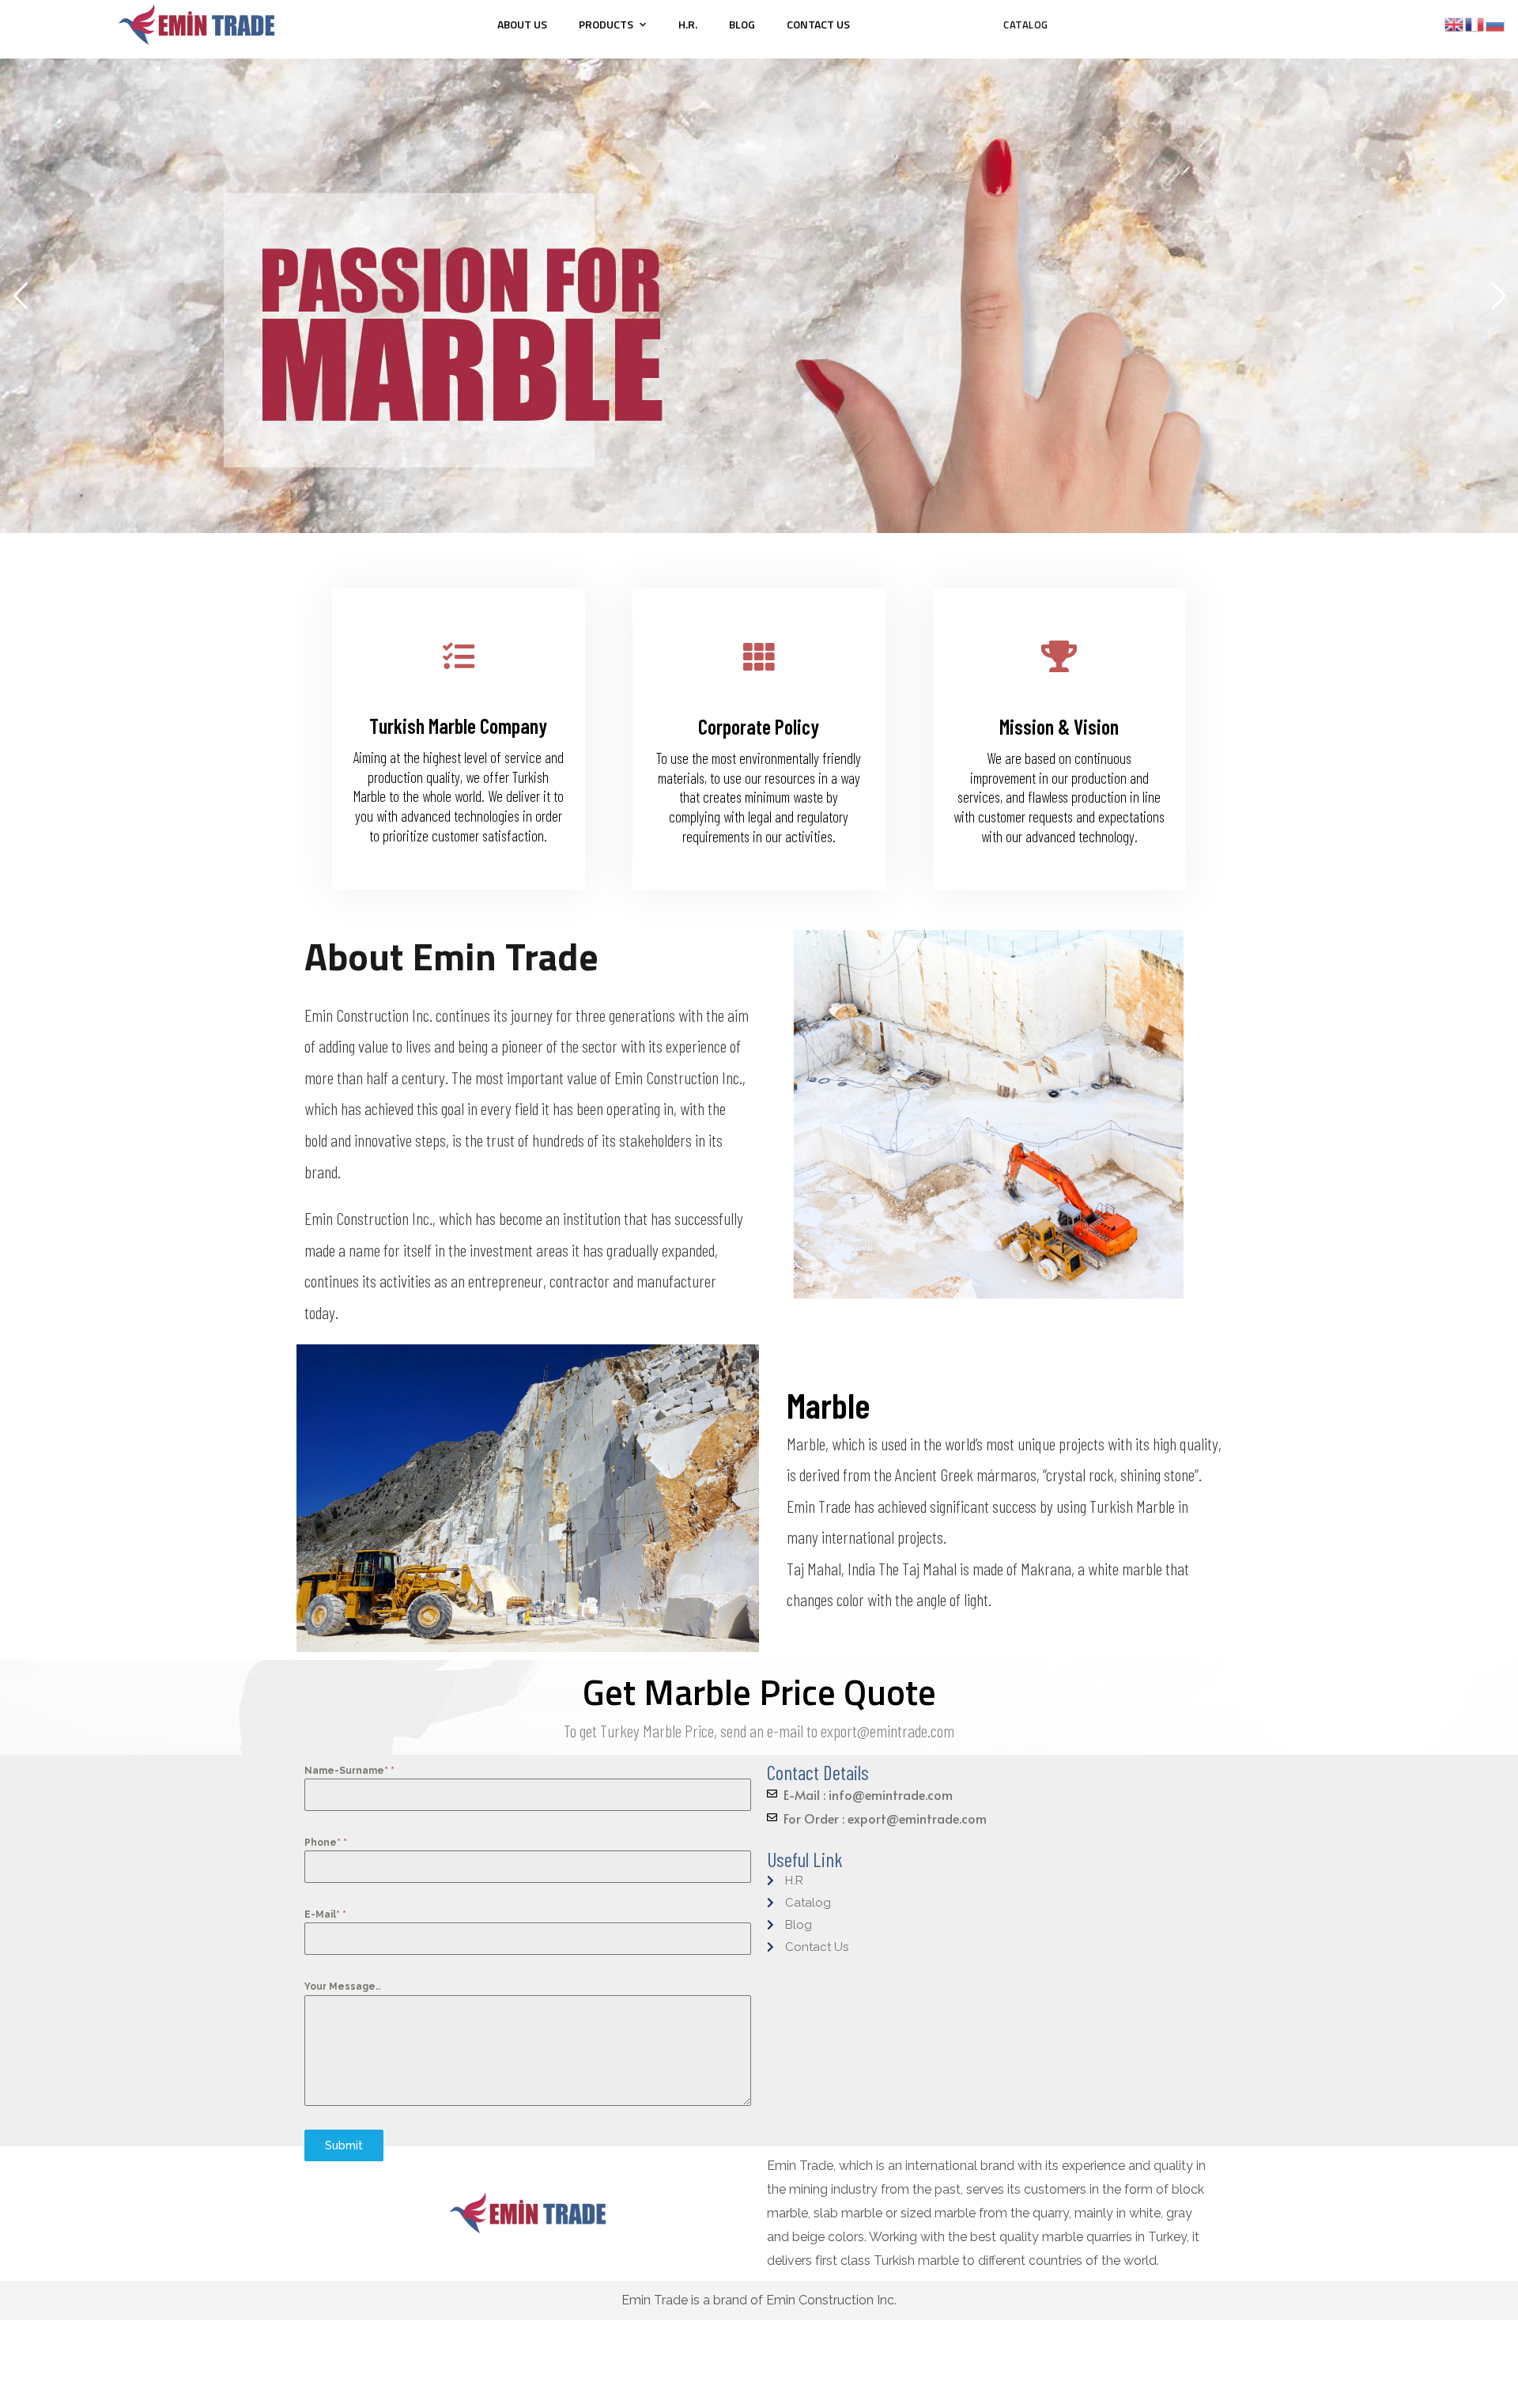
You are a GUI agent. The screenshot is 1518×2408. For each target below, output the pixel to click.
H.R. (688, 24)
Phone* (326, 1843)
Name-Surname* (349, 1771)
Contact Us (818, 24)
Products (606, 24)
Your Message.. (342, 1987)
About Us (522, 24)
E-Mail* (325, 1915)
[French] (1475, 23)
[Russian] (1496, 23)
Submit (344, 2145)
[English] (1455, 23)
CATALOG (1026, 25)
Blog (742, 24)
